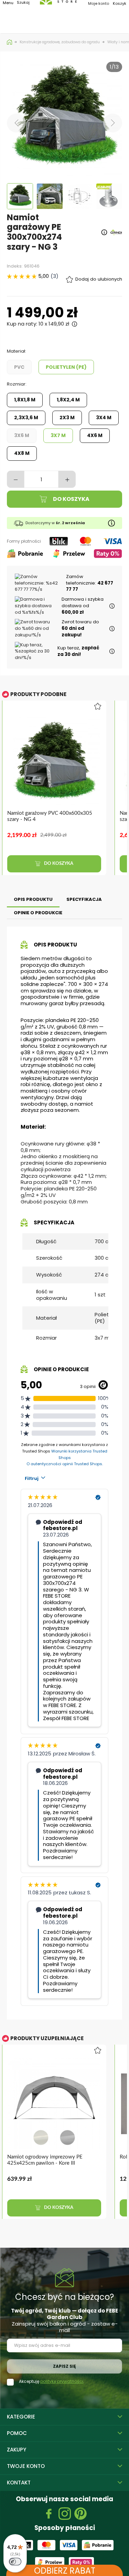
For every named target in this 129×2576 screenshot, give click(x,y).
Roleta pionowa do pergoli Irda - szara (50, 2157)
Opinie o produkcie (38, 913)
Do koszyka (71, 499)
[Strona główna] (10, 42)
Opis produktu (33, 899)
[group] (58, 792)
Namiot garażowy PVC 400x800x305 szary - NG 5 (50, 816)
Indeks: (15, 266)
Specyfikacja (84, 899)
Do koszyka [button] (58, 864)
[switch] (15, 2562)
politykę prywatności (62, 2381)
